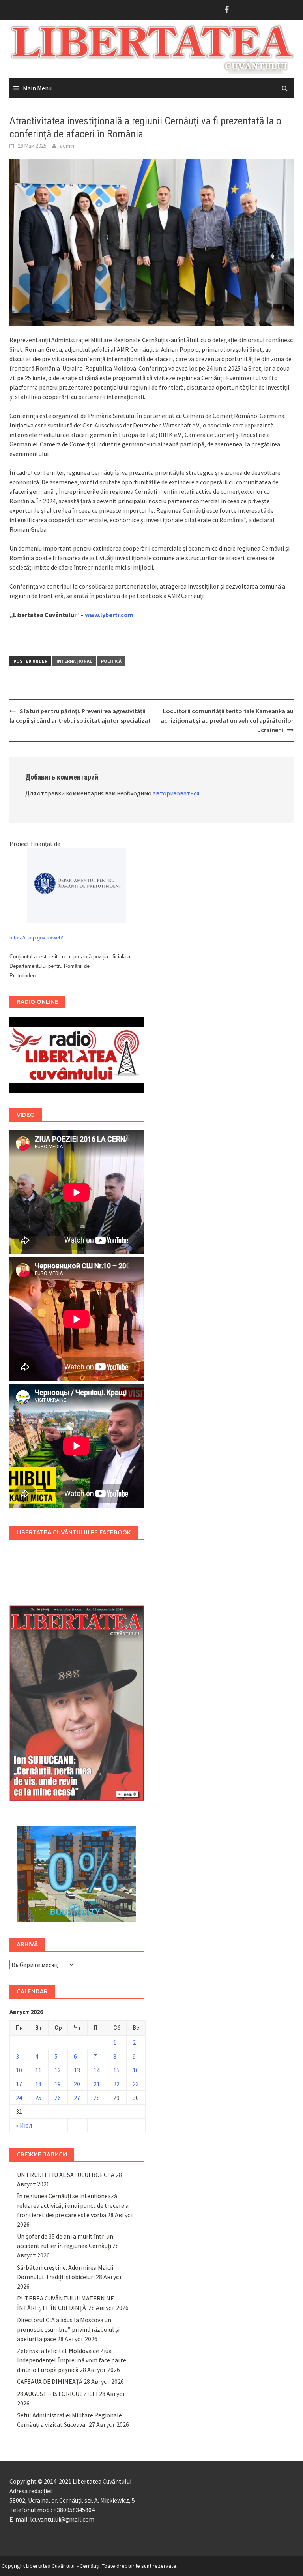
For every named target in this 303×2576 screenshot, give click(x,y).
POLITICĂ (111, 661)
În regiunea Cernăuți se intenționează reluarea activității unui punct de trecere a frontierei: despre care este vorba (73, 2205)
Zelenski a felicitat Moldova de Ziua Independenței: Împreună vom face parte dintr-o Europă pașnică (72, 2360)
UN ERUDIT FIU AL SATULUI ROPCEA (66, 2175)
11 (38, 2070)
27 (77, 2098)
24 (19, 2098)
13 (77, 2070)
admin (67, 146)
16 (136, 2070)
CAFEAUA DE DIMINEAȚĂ (50, 2381)
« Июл (24, 2125)
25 (38, 2098)
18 (38, 2084)
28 (97, 2098)
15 (116, 2070)
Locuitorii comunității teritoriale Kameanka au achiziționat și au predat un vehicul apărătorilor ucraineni (227, 720)
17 (19, 2084)
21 (97, 2084)
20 (77, 2084)
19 (58, 2084)
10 (19, 2070)
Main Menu (37, 88)
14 (97, 2070)
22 (116, 2084)
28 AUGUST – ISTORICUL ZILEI (57, 2394)
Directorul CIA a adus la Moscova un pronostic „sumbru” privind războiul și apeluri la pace (68, 2329)
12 (58, 2070)
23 (136, 2084)
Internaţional (74, 661)
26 (58, 2098)
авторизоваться (176, 793)
